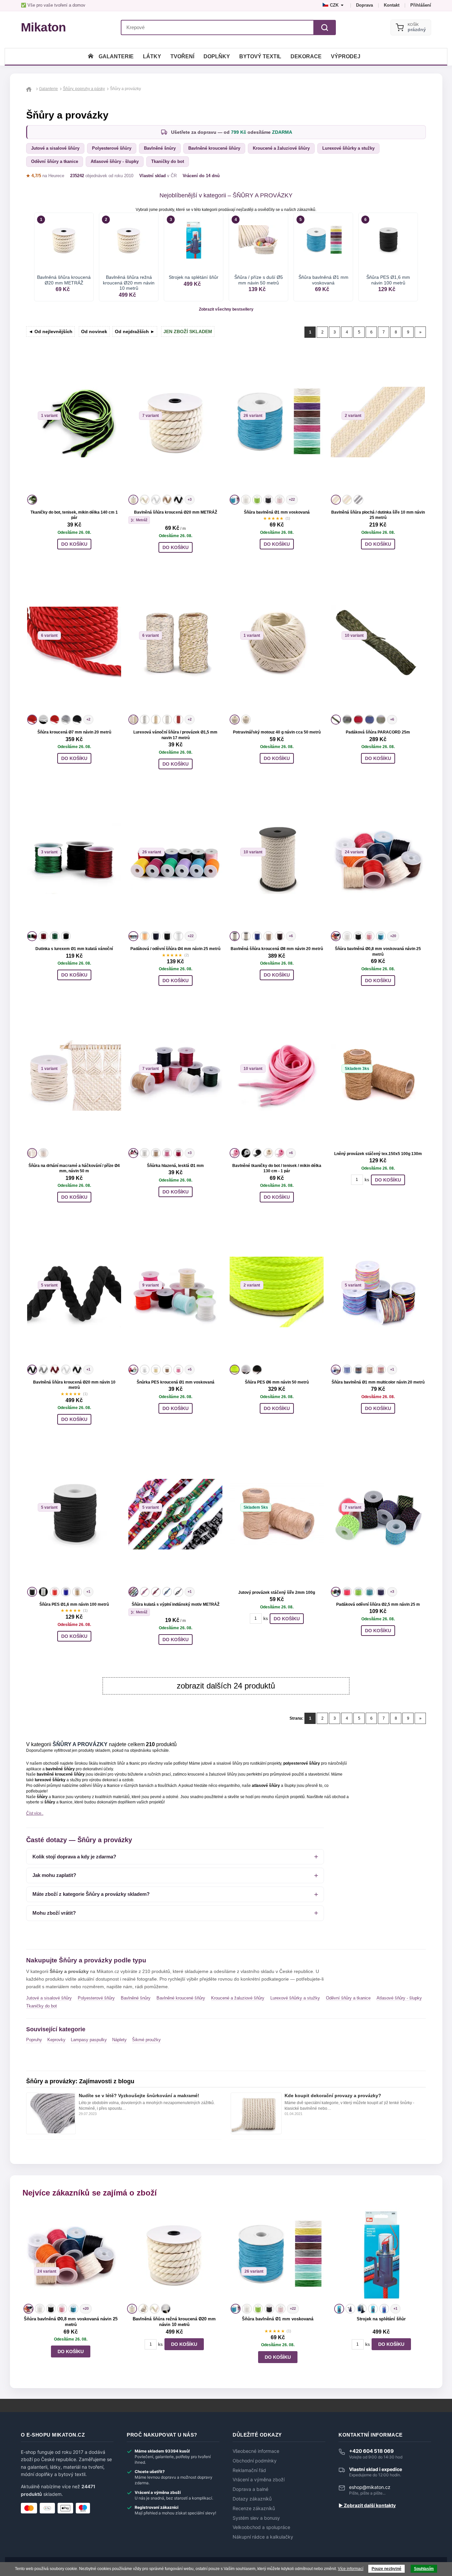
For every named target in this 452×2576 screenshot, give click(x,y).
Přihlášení (421, 5)
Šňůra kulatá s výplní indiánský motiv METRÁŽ (176, 1604)
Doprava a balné (250, 2489)
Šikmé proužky (146, 2040)
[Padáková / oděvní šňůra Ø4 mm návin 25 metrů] (175, 859)
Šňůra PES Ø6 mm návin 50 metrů (277, 1382)
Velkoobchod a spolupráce (261, 2527)
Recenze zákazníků (254, 2508)
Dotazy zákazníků (252, 2499)
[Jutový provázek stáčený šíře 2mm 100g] (277, 1514)
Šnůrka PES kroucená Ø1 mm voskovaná (176, 1382)
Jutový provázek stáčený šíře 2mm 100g (277, 1592)
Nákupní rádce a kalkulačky (263, 2537)
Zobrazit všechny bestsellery (226, 309)
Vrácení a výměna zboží (259, 2480)
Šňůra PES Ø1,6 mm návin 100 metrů (74, 1604)
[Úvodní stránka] (91, 56)
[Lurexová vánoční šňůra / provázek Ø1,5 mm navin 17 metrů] (175, 642)
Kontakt (392, 5)
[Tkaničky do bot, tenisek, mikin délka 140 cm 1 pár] (74, 422)
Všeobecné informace (256, 2451)
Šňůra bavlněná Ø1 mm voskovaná (277, 512)
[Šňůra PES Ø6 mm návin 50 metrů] (277, 1292)
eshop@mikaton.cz (370, 2487)
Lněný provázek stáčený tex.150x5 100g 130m (378, 1154)
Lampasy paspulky (89, 2040)
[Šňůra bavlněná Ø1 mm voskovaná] (277, 422)
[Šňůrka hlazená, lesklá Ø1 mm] (175, 1075)
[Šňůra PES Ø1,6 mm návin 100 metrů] (74, 1514)
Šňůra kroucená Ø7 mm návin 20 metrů (74, 732)
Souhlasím (424, 2569)
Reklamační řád (249, 2470)
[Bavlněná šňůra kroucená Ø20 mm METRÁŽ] (175, 422)
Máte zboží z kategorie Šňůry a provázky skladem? (91, 1894)
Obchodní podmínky (255, 2461)
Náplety (119, 2040)
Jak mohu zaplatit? (54, 1875)
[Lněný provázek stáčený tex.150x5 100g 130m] (378, 1075)
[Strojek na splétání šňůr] (381, 2255)
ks (367, 1180)
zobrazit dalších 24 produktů (226, 1686)
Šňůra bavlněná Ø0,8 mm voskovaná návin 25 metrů (71, 2322)
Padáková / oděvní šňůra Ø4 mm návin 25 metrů (175, 949)
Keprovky (56, 2040)
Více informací (351, 2569)
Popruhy (34, 2040)
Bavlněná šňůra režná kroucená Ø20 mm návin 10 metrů (174, 2322)
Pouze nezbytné (386, 2569)
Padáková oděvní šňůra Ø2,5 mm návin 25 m (378, 1604)
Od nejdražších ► (135, 331)
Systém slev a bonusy (256, 2518)
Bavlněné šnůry (160, 148)
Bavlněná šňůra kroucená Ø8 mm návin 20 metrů (277, 949)
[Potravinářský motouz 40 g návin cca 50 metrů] (277, 642)
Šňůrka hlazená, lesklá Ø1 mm (175, 1166)
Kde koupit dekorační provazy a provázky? (333, 2096)
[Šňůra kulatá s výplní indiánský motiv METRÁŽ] (175, 1514)
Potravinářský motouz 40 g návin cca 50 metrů (277, 732)
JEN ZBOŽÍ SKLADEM (188, 331)
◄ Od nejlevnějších (50, 331)
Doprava (364, 5)
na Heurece (45, 176)
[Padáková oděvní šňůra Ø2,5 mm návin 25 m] (378, 1514)
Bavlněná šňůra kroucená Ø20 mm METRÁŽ (176, 512)
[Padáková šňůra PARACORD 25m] (378, 642)
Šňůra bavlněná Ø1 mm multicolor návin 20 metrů (378, 1382)
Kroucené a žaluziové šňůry (281, 148)
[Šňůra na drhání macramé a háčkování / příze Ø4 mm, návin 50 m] (74, 1075)
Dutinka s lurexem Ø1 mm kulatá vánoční (74, 949)
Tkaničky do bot (168, 161)
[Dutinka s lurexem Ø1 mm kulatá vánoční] (74, 859)
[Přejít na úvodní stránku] (30, 89)
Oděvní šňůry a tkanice (55, 161)
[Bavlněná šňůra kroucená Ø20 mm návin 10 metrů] (74, 1292)
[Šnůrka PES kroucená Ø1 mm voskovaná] (175, 1292)
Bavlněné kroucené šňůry (214, 148)
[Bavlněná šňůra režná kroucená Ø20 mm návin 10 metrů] (174, 2255)
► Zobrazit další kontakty (367, 2505)
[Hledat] (325, 27)
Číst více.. (35, 1813)
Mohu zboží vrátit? (54, 1913)
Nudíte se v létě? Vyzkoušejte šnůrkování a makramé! (139, 2096)
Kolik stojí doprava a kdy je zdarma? (74, 1857)
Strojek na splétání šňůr (381, 2319)
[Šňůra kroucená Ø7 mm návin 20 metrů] (74, 642)
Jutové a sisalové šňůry (55, 148)
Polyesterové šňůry (112, 148)
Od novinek (94, 331)
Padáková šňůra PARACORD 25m (378, 732)
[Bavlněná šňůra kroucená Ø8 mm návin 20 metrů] (277, 859)
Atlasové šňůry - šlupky (115, 161)
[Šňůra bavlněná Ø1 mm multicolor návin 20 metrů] (378, 1292)
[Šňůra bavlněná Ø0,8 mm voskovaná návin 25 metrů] (378, 859)
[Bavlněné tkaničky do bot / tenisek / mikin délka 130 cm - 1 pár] (277, 1075)
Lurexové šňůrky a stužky (348, 148)
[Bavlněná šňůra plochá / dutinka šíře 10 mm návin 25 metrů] (378, 422)
